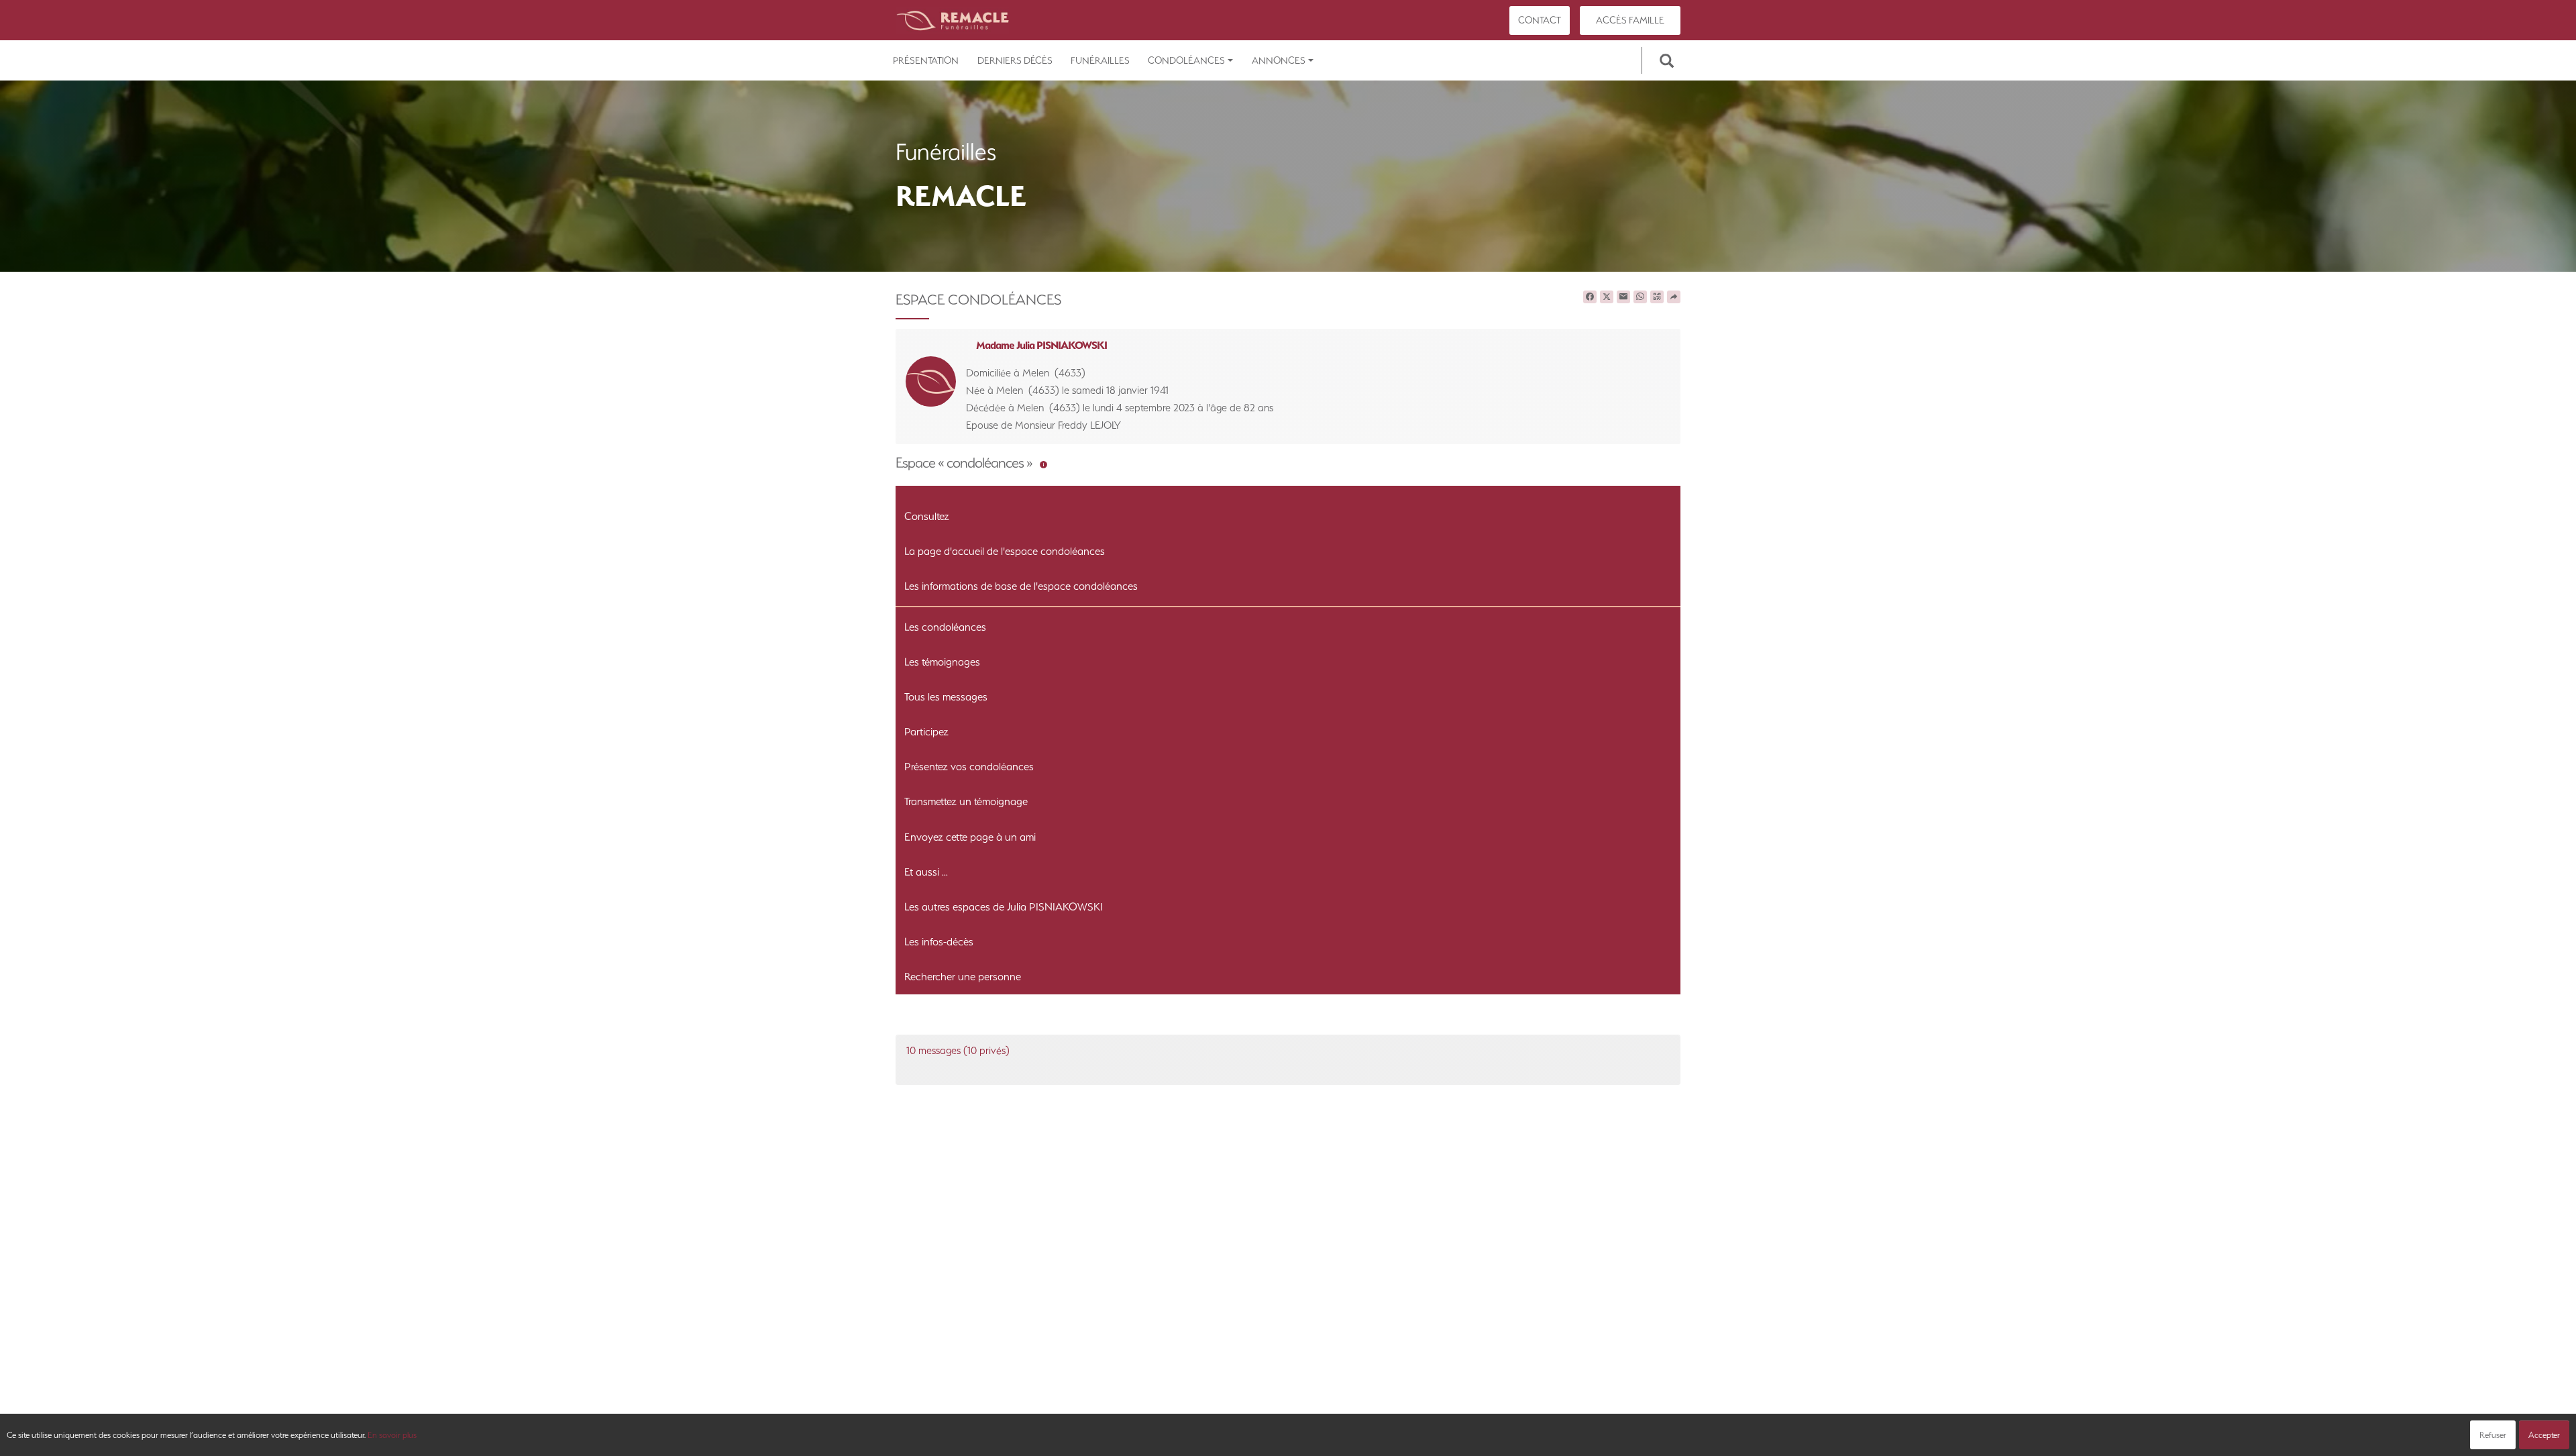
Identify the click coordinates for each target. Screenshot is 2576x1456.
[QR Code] (1657, 297)
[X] (1607, 297)
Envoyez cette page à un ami (970, 837)
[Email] (1623, 297)
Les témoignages (942, 662)
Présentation (926, 60)
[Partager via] (1674, 297)
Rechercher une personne (963, 977)
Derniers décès (1015, 60)
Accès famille (1630, 20)
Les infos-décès (939, 942)
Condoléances (1186, 60)
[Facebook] (1590, 297)
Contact (1540, 20)
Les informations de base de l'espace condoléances (1021, 586)
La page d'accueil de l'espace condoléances (1005, 551)
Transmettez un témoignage (966, 801)
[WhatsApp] (1640, 297)
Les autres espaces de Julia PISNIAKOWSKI (1004, 907)
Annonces (1279, 60)
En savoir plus (392, 1435)
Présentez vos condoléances (969, 767)
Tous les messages (946, 697)
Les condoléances (945, 627)
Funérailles (1100, 60)
